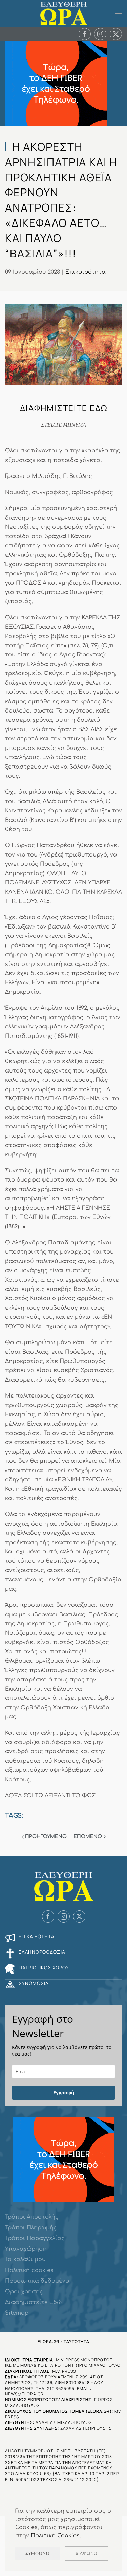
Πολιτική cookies (29, 2270)
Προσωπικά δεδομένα (37, 2281)
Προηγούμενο (46, 1836)
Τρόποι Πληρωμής (31, 2228)
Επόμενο (88, 1836)
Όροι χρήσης (24, 2292)
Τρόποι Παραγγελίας (35, 2238)
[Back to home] (64, 14)
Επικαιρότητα (86, 272)
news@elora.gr (24, 2394)
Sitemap (17, 2313)
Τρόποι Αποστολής (32, 2217)
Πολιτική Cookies (55, 2536)
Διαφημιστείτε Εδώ (33, 2302)
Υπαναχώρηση (26, 2249)
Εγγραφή (64, 2093)
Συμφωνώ (38, 2553)
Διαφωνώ (87, 2553)
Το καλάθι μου (25, 2259)
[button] (119, 14)
